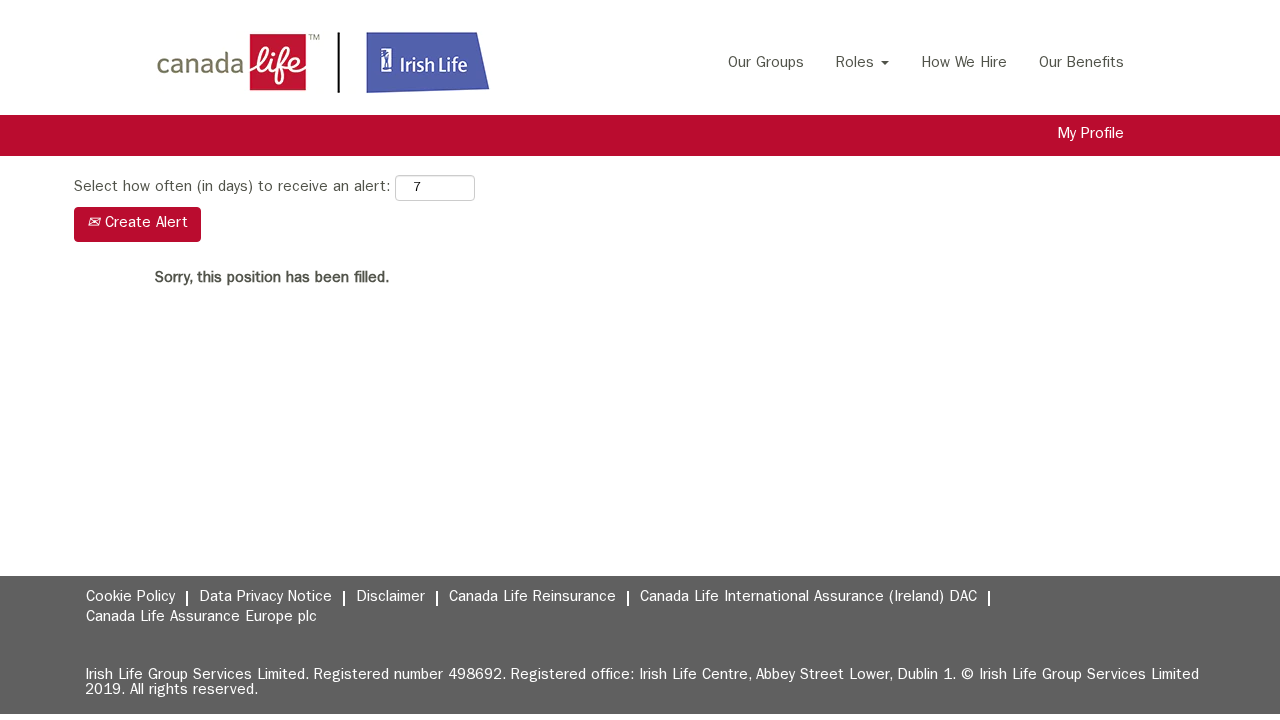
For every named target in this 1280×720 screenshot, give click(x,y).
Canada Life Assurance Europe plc (201, 618)
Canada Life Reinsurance (532, 598)
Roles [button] (857, 64)
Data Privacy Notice (265, 598)
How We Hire (964, 64)
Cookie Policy (130, 598)
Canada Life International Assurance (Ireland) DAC (808, 598)
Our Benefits (1081, 64)
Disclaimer (390, 598)
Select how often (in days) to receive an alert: (232, 188)
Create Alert (144, 224)
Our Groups (766, 64)
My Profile (1091, 135)
